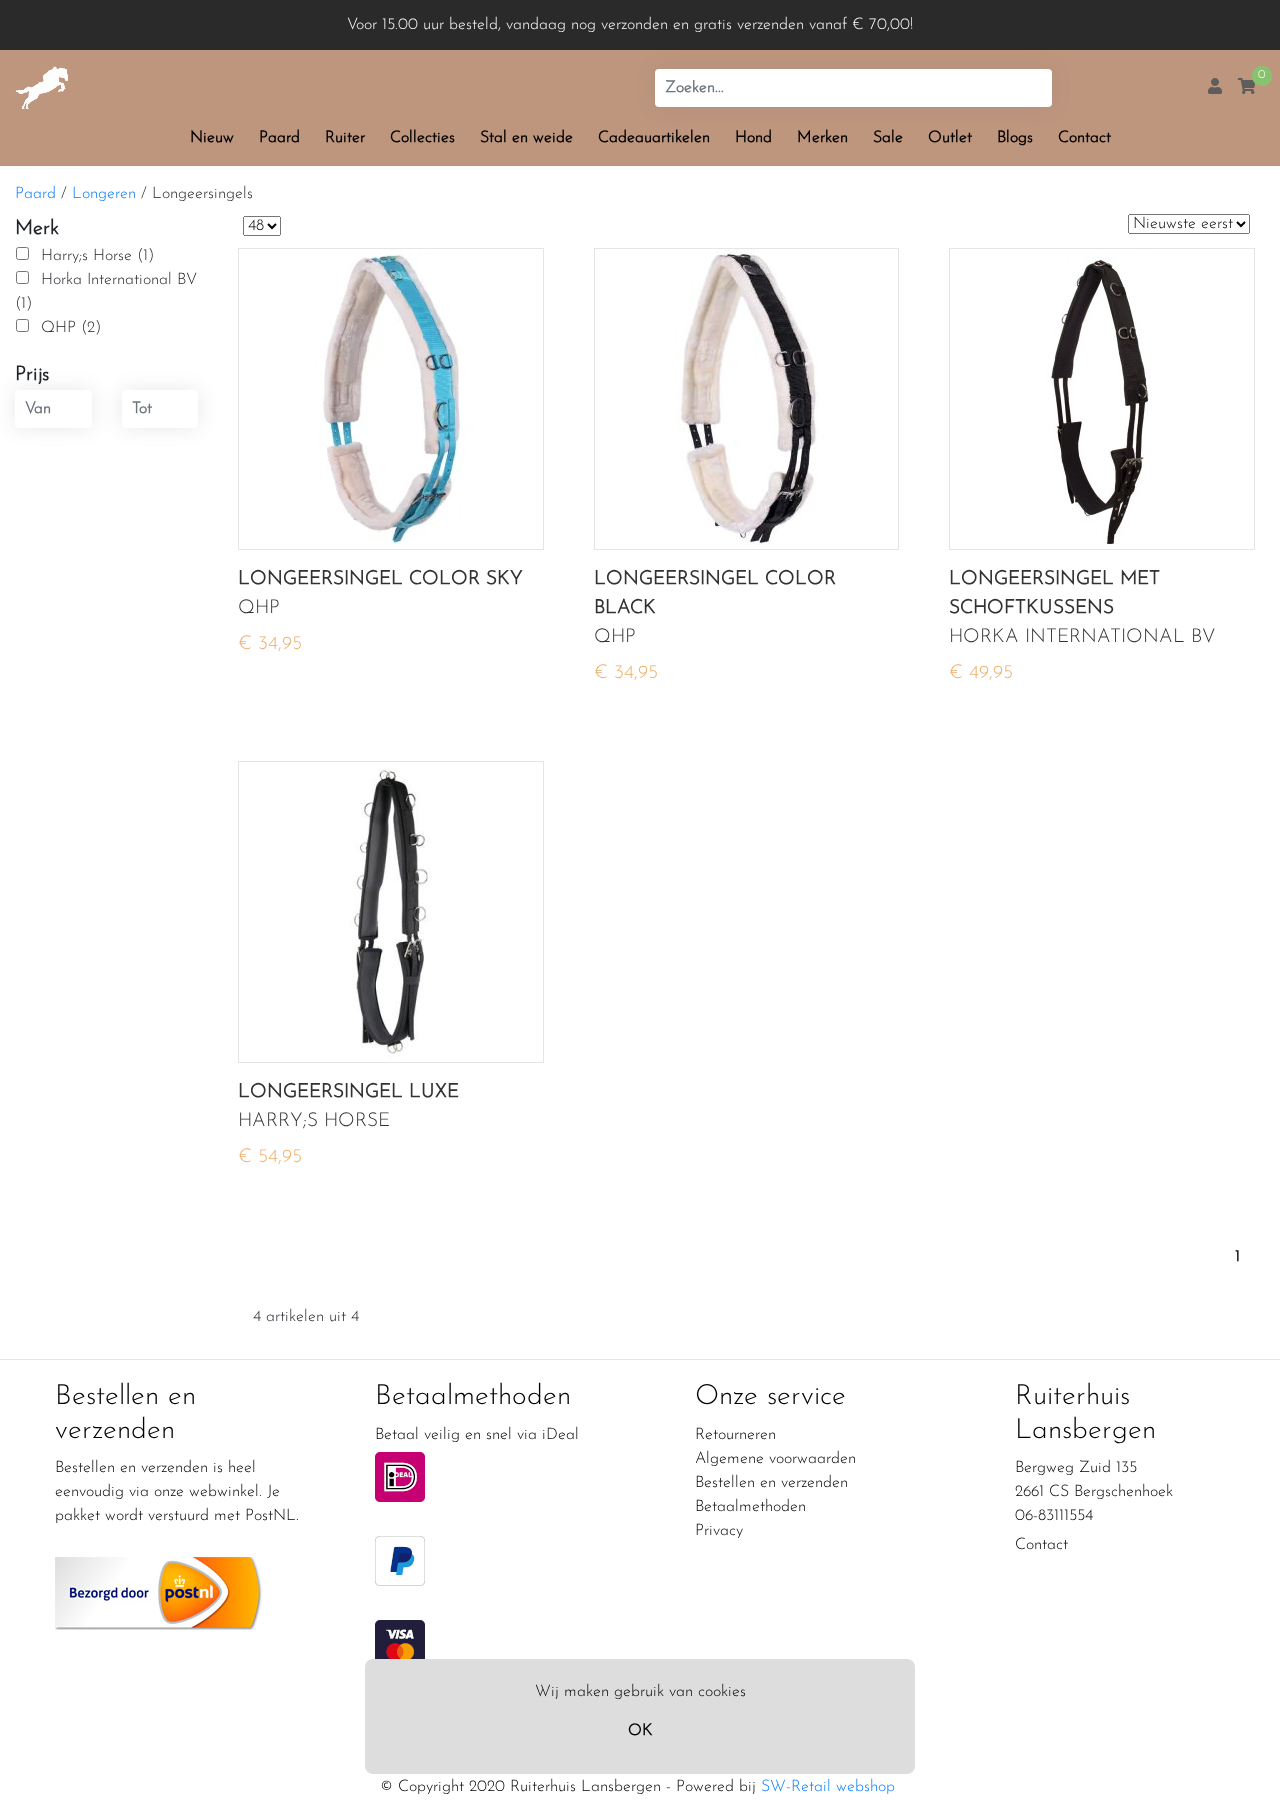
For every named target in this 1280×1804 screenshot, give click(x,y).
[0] (1247, 88)
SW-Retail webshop (828, 1787)
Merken (822, 138)
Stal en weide (526, 138)
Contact (1084, 138)
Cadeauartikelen (654, 138)
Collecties (422, 138)
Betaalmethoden (750, 1507)
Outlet (950, 138)
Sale (888, 138)
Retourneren (735, 1435)
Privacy (719, 1531)
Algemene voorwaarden (775, 1459)
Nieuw (212, 138)
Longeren (104, 194)
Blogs (1015, 138)
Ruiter (345, 138)
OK (640, 1731)
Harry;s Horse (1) (97, 256)
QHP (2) (71, 328)
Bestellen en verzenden (771, 1483)
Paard (279, 138)
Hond (753, 138)
